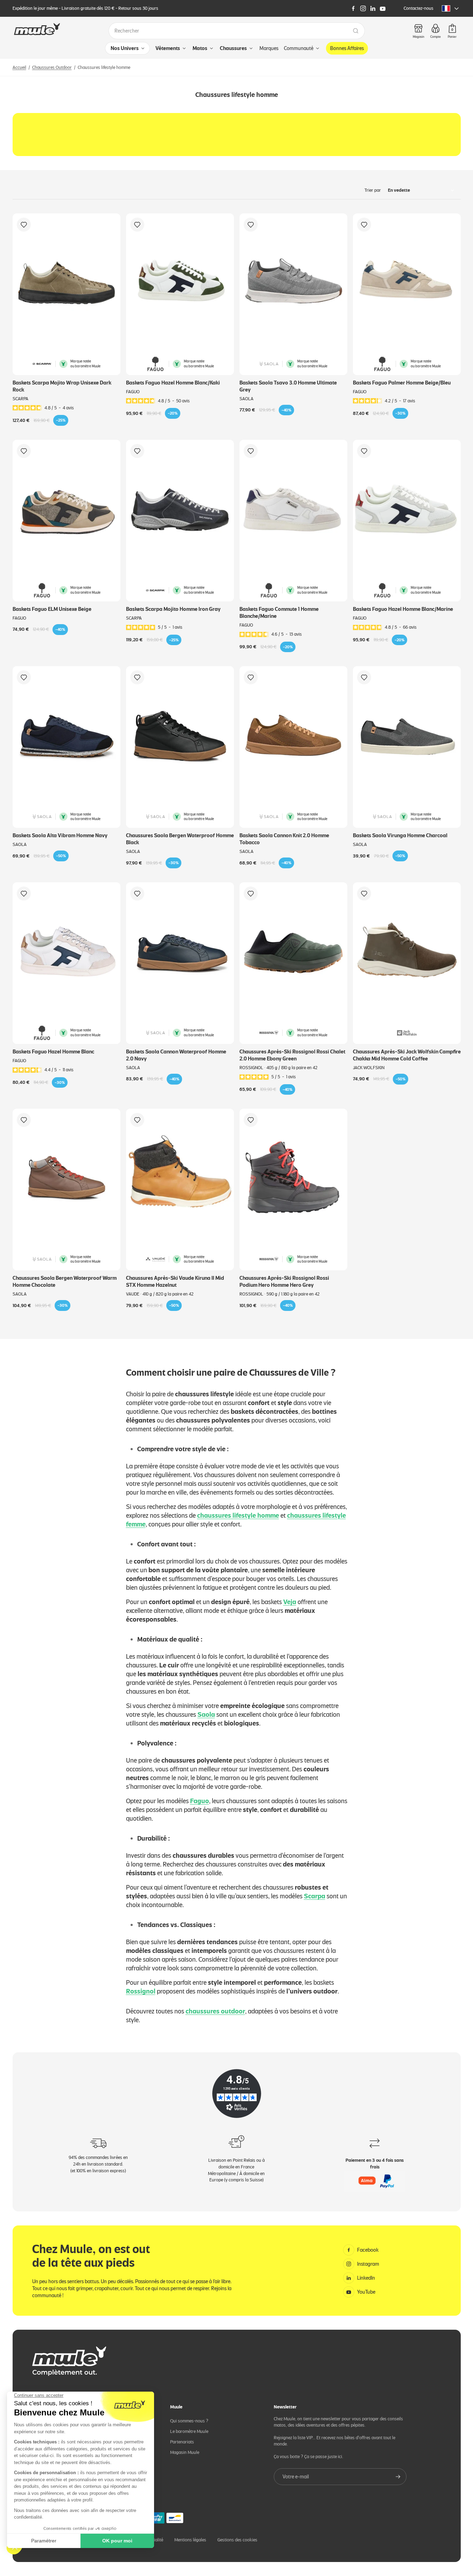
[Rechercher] (356, 31)
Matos (200, 48)
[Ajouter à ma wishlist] (24, 225)
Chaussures (233, 48)
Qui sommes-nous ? (189, 2421)
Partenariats (182, 2442)
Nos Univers (125, 48)
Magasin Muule (185, 2452)
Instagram (368, 2264)
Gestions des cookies (237, 2540)
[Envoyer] (398, 2477)
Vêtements (168, 48)
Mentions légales (190, 2540)
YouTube (366, 2292)
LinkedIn (366, 2278)
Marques (269, 48)
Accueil (19, 67)
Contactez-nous (419, 8)
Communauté (299, 48)
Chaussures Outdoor (52, 67)
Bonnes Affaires (347, 48)
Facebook (368, 2250)
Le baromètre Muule (189, 2431)
